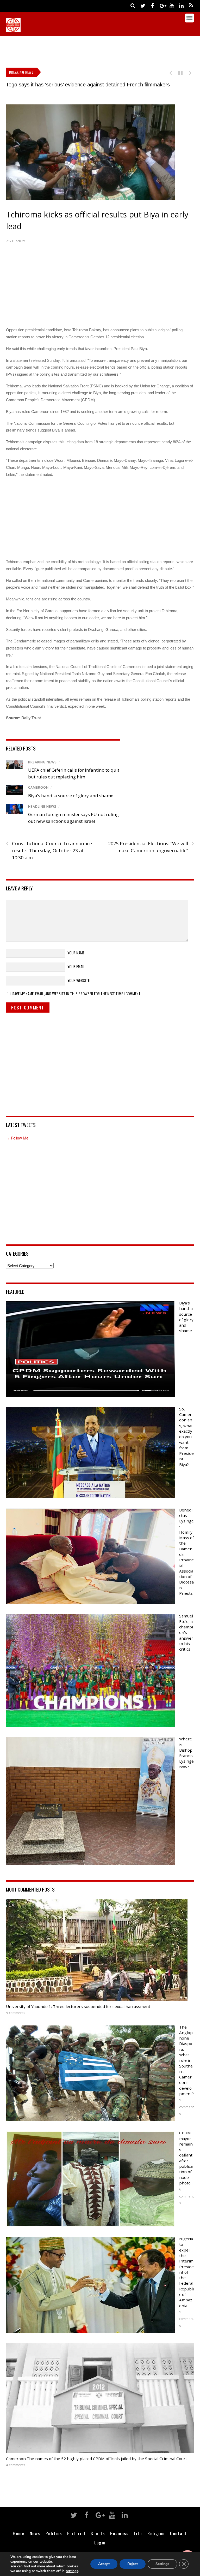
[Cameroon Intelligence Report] (13, 30)
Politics (54, 2533)
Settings (162, 2564)
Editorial (76, 2533)
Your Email (76, 966)
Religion (156, 2533)
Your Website (79, 980)
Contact (179, 2533)
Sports (98, 2533)
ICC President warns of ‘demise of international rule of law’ (73, 85)
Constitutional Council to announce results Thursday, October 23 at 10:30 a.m (49, 850)
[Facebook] (153, 5)
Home (18, 2533)
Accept (104, 2564)
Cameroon (38, 787)
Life (138, 2533)
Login (100, 2542)
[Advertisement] (101, 50)
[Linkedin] (182, 5)
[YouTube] (172, 5)
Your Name (76, 953)
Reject (133, 2564)
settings (72, 2571)
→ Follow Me (17, 1138)
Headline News (42, 807)
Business (119, 2533)
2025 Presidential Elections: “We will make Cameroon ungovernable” (151, 847)
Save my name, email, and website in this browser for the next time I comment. (77, 994)
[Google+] (162, 5)
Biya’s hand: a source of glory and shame (71, 796)
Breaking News (42, 762)
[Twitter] (143, 5)
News (35, 2533)
